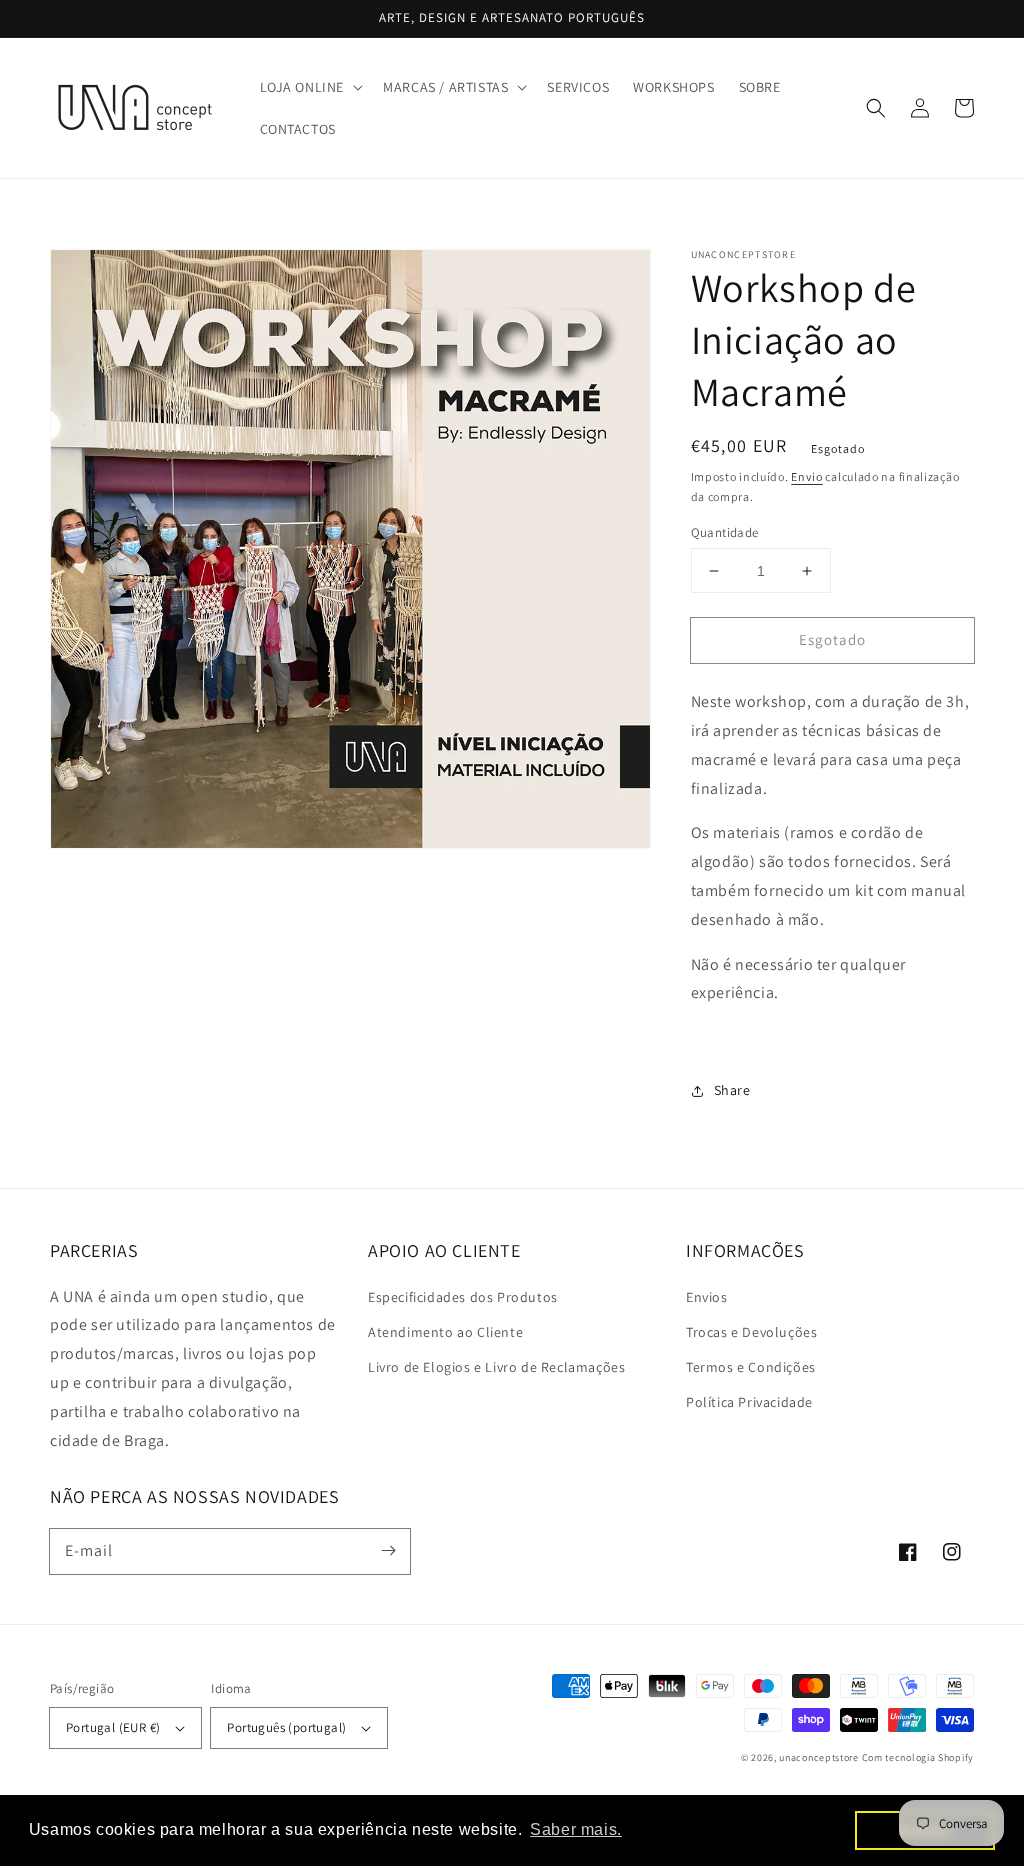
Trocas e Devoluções (751, 1332)
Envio (807, 476)
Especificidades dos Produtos (463, 1297)
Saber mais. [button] (576, 1829)
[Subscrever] (388, 1551)
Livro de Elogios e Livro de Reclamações (496, 1367)
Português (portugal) (286, 1727)
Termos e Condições (751, 1367)
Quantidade (725, 532)
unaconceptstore (819, 1757)
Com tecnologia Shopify (918, 1757)
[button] (310, 87)
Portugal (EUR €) (113, 1727)
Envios (707, 1297)
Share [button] (732, 1090)
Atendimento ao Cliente (445, 1332)
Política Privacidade (749, 1402)
